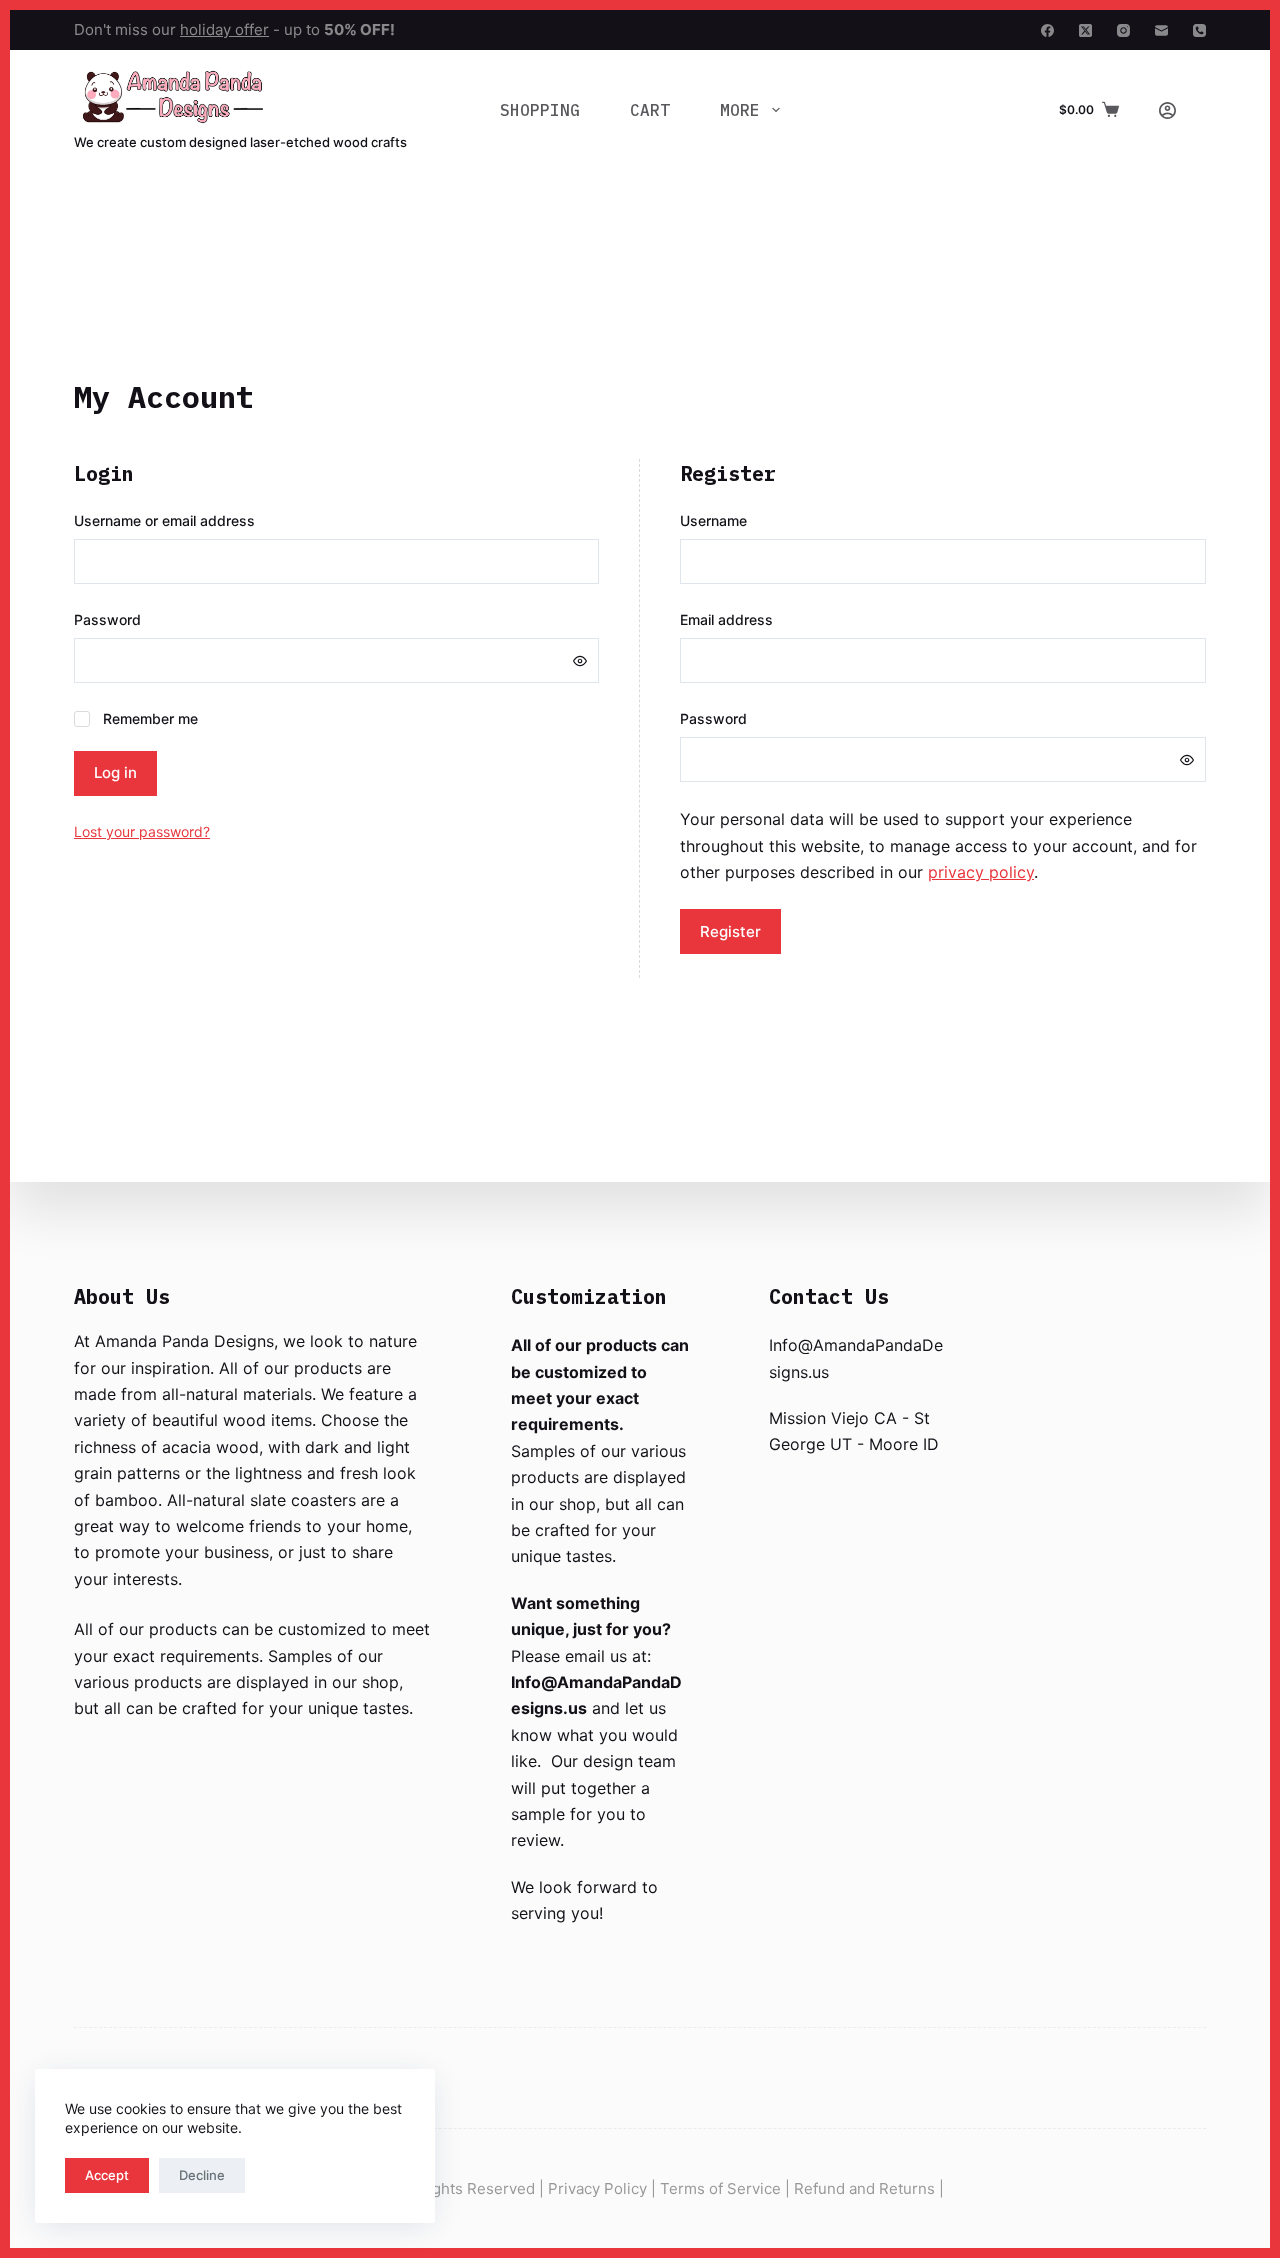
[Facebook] (1047, 30)
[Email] (1161, 30)
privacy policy (981, 872)
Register (730, 931)
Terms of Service (720, 2188)
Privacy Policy (597, 2188)
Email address (761, 619)
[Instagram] (1123, 30)
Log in (115, 772)
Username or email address (199, 520)
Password (142, 619)
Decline (202, 2175)
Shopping (540, 110)
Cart (650, 110)
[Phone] (1199, 30)
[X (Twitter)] (1085, 30)
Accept (107, 2175)
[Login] (1167, 110)
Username (748, 520)
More (740, 110)
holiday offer (224, 29)
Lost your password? (142, 831)
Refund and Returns (864, 2188)
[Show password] (580, 661)
